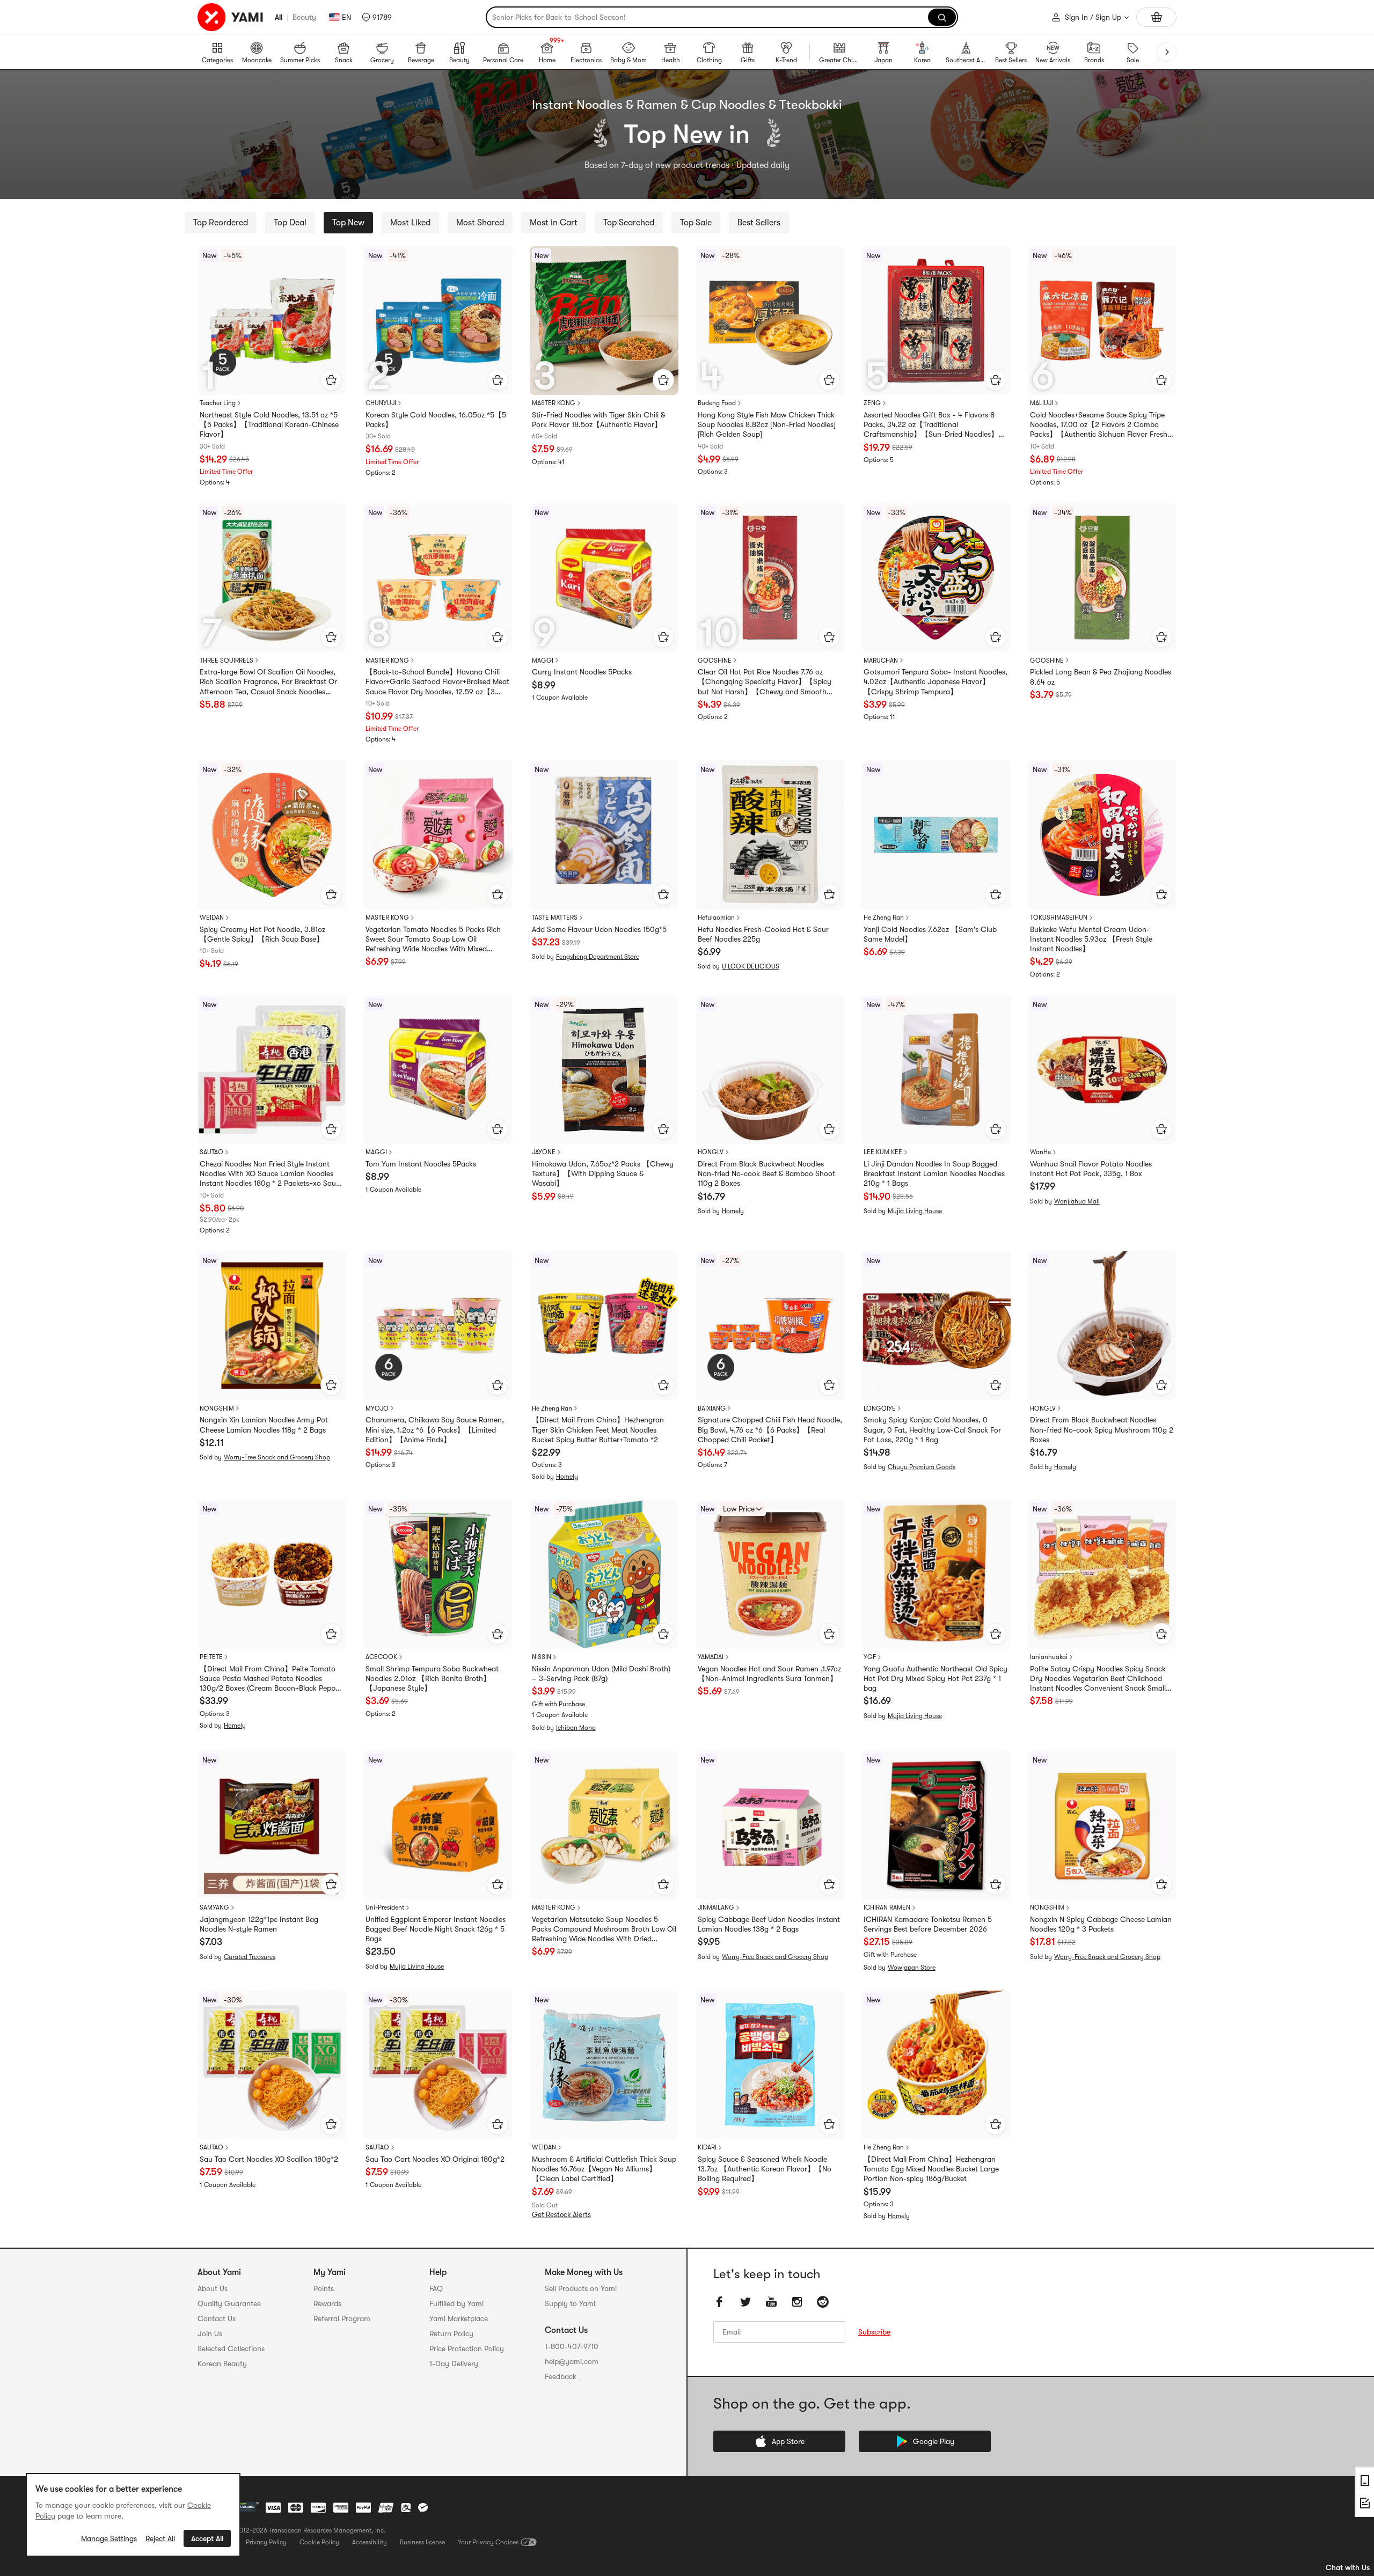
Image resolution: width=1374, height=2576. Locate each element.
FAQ (436, 2288)
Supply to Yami (570, 2303)
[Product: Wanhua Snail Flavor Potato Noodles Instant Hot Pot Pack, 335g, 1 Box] (1102, 1070)
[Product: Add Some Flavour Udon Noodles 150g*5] (604, 835)
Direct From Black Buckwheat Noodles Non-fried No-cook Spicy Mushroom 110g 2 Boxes (1102, 1429)
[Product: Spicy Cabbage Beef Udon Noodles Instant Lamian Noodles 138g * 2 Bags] (770, 1825)
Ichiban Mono (576, 1728)
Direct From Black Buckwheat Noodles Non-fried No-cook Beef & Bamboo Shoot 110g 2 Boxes (766, 1173)
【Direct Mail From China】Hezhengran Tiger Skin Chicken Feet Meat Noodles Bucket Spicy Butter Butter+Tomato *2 (598, 1429)
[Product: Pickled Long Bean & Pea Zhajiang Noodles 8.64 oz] (1102, 578)
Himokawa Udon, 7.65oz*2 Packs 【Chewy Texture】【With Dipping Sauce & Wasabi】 (603, 1173)
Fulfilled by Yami (456, 2303)
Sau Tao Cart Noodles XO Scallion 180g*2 (269, 2159)
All (279, 17)
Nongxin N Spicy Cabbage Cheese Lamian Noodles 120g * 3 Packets (1101, 1924)
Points (324, 2288)
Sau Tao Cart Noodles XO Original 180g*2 (435, 2159)
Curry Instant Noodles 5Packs (582, 672)
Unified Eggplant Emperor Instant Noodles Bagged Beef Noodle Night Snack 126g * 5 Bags (436, 1929)
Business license (422, 2542)
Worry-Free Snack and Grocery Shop (277, 1457)
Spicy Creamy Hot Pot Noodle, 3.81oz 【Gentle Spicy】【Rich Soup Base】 (262, 934)
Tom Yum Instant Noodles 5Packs (421, 1164)
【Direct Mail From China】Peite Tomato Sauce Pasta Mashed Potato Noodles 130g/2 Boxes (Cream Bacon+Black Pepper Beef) (271, 1679)
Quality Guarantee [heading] (229, 2303)
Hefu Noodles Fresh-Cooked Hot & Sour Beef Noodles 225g (763, 934)
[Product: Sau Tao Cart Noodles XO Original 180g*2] (438, 2065)
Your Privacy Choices (488, 2542)
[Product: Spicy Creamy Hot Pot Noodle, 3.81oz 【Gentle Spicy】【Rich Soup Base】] (272, 835)
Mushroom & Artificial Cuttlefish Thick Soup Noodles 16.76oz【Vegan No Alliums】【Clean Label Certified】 (604, 2169)
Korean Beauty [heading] (222, 2364)
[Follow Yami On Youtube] (771, 2302)
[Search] (942, 17)
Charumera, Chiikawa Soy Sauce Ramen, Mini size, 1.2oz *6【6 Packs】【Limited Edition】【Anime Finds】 (435, 1429)
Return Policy (451, 2333)
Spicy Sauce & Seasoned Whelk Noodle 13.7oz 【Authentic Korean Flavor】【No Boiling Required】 (765, 2169)
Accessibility (370, 2542)
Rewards (327, 2303)
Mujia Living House (915, 1211)
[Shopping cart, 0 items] (1156, 17)
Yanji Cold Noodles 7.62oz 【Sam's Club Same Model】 (930, 934)
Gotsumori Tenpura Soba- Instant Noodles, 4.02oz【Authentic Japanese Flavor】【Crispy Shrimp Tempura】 (936, 681)
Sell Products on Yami (581, 2288)
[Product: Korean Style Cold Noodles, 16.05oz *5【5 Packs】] (438, 321)
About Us (213, 2288)
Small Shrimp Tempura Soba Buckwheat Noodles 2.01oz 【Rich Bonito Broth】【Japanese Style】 (432, 1678)
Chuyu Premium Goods (922, 1467)
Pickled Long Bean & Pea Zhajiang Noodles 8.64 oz (1101, 677)
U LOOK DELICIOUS (751, 966)
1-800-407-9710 (572, 2346)
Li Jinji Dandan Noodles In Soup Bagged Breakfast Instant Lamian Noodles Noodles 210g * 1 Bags (934, 1173)
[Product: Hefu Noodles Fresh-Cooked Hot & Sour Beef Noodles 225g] (770, 835)
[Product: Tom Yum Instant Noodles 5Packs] (438, 1070)
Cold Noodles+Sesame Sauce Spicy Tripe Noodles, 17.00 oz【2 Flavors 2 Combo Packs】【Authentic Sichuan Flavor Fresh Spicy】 (1099, 425)
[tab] (221, 223)
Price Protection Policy (467, 2349)
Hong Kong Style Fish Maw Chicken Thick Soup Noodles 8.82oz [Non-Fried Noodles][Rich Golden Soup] (767, 424)
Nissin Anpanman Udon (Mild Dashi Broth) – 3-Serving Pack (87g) (601, 1674)
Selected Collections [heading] (231, 2349)
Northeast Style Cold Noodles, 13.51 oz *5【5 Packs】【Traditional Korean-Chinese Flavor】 (269, 424)
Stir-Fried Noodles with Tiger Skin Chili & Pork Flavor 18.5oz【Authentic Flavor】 (598, 420)
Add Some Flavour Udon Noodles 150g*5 (599, 929)
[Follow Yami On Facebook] (720, 2302)
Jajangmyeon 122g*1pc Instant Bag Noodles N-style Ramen (259, 1924)
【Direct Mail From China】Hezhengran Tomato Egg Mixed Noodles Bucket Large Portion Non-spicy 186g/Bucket (931, 2169)
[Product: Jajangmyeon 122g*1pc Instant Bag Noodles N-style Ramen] (272, 1825)
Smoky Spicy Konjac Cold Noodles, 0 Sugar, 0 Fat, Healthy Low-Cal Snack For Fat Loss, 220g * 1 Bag (932, 1429)
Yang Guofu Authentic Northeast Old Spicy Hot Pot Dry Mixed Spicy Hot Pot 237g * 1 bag (936, 1678)
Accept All (207, 2538)
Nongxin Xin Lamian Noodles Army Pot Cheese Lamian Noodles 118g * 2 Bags (264, 1425)
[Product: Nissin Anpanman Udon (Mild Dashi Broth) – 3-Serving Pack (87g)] (604, 1574)
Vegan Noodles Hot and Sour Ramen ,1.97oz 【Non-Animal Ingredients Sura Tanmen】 (769, 1674)
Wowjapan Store (912, 1968)
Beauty (304, 17)
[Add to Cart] (331, 380)
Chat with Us (1348, 2567)
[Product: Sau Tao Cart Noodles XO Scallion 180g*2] (272, 2065)
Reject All (160, 2538)
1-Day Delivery (454, 2364)
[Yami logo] (231, 17)
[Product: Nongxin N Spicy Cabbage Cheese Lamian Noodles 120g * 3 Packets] (1102, 1825)
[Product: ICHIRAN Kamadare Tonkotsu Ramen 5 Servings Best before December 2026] (936, 1825)
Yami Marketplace (459, 2318)
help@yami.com (572, 2361)
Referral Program (342, 2318)
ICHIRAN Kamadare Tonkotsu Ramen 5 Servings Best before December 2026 (928, 1924)
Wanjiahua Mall (1077, 1201)
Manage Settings (109, 2538)
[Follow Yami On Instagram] (797, 2302)
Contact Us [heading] (217, 2318)
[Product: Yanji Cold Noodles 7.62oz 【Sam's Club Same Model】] (936, 835)
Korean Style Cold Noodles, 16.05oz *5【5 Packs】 (436, 420)
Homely (733, 1211)
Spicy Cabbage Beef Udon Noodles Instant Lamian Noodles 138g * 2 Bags (769, 1924)
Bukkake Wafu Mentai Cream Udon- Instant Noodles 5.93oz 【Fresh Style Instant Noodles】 (1091, 939)
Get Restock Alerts (561, 2215)
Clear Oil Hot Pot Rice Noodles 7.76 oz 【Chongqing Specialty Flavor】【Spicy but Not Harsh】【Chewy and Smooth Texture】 (765, 682)
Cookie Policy (319, 2542)
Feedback (561, 2376)
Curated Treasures (250, 1957)
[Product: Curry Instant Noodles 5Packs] (604, 578)
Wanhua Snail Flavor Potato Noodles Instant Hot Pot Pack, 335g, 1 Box (1091, 1169)
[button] (377, 17)
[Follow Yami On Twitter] (746, 2302)
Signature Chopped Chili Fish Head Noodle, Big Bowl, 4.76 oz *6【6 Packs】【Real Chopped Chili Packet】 (770, 1429)
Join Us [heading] (210, 2333)
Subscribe (874, 2332)
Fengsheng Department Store (598, 957)
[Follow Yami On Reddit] (823, 2302)
